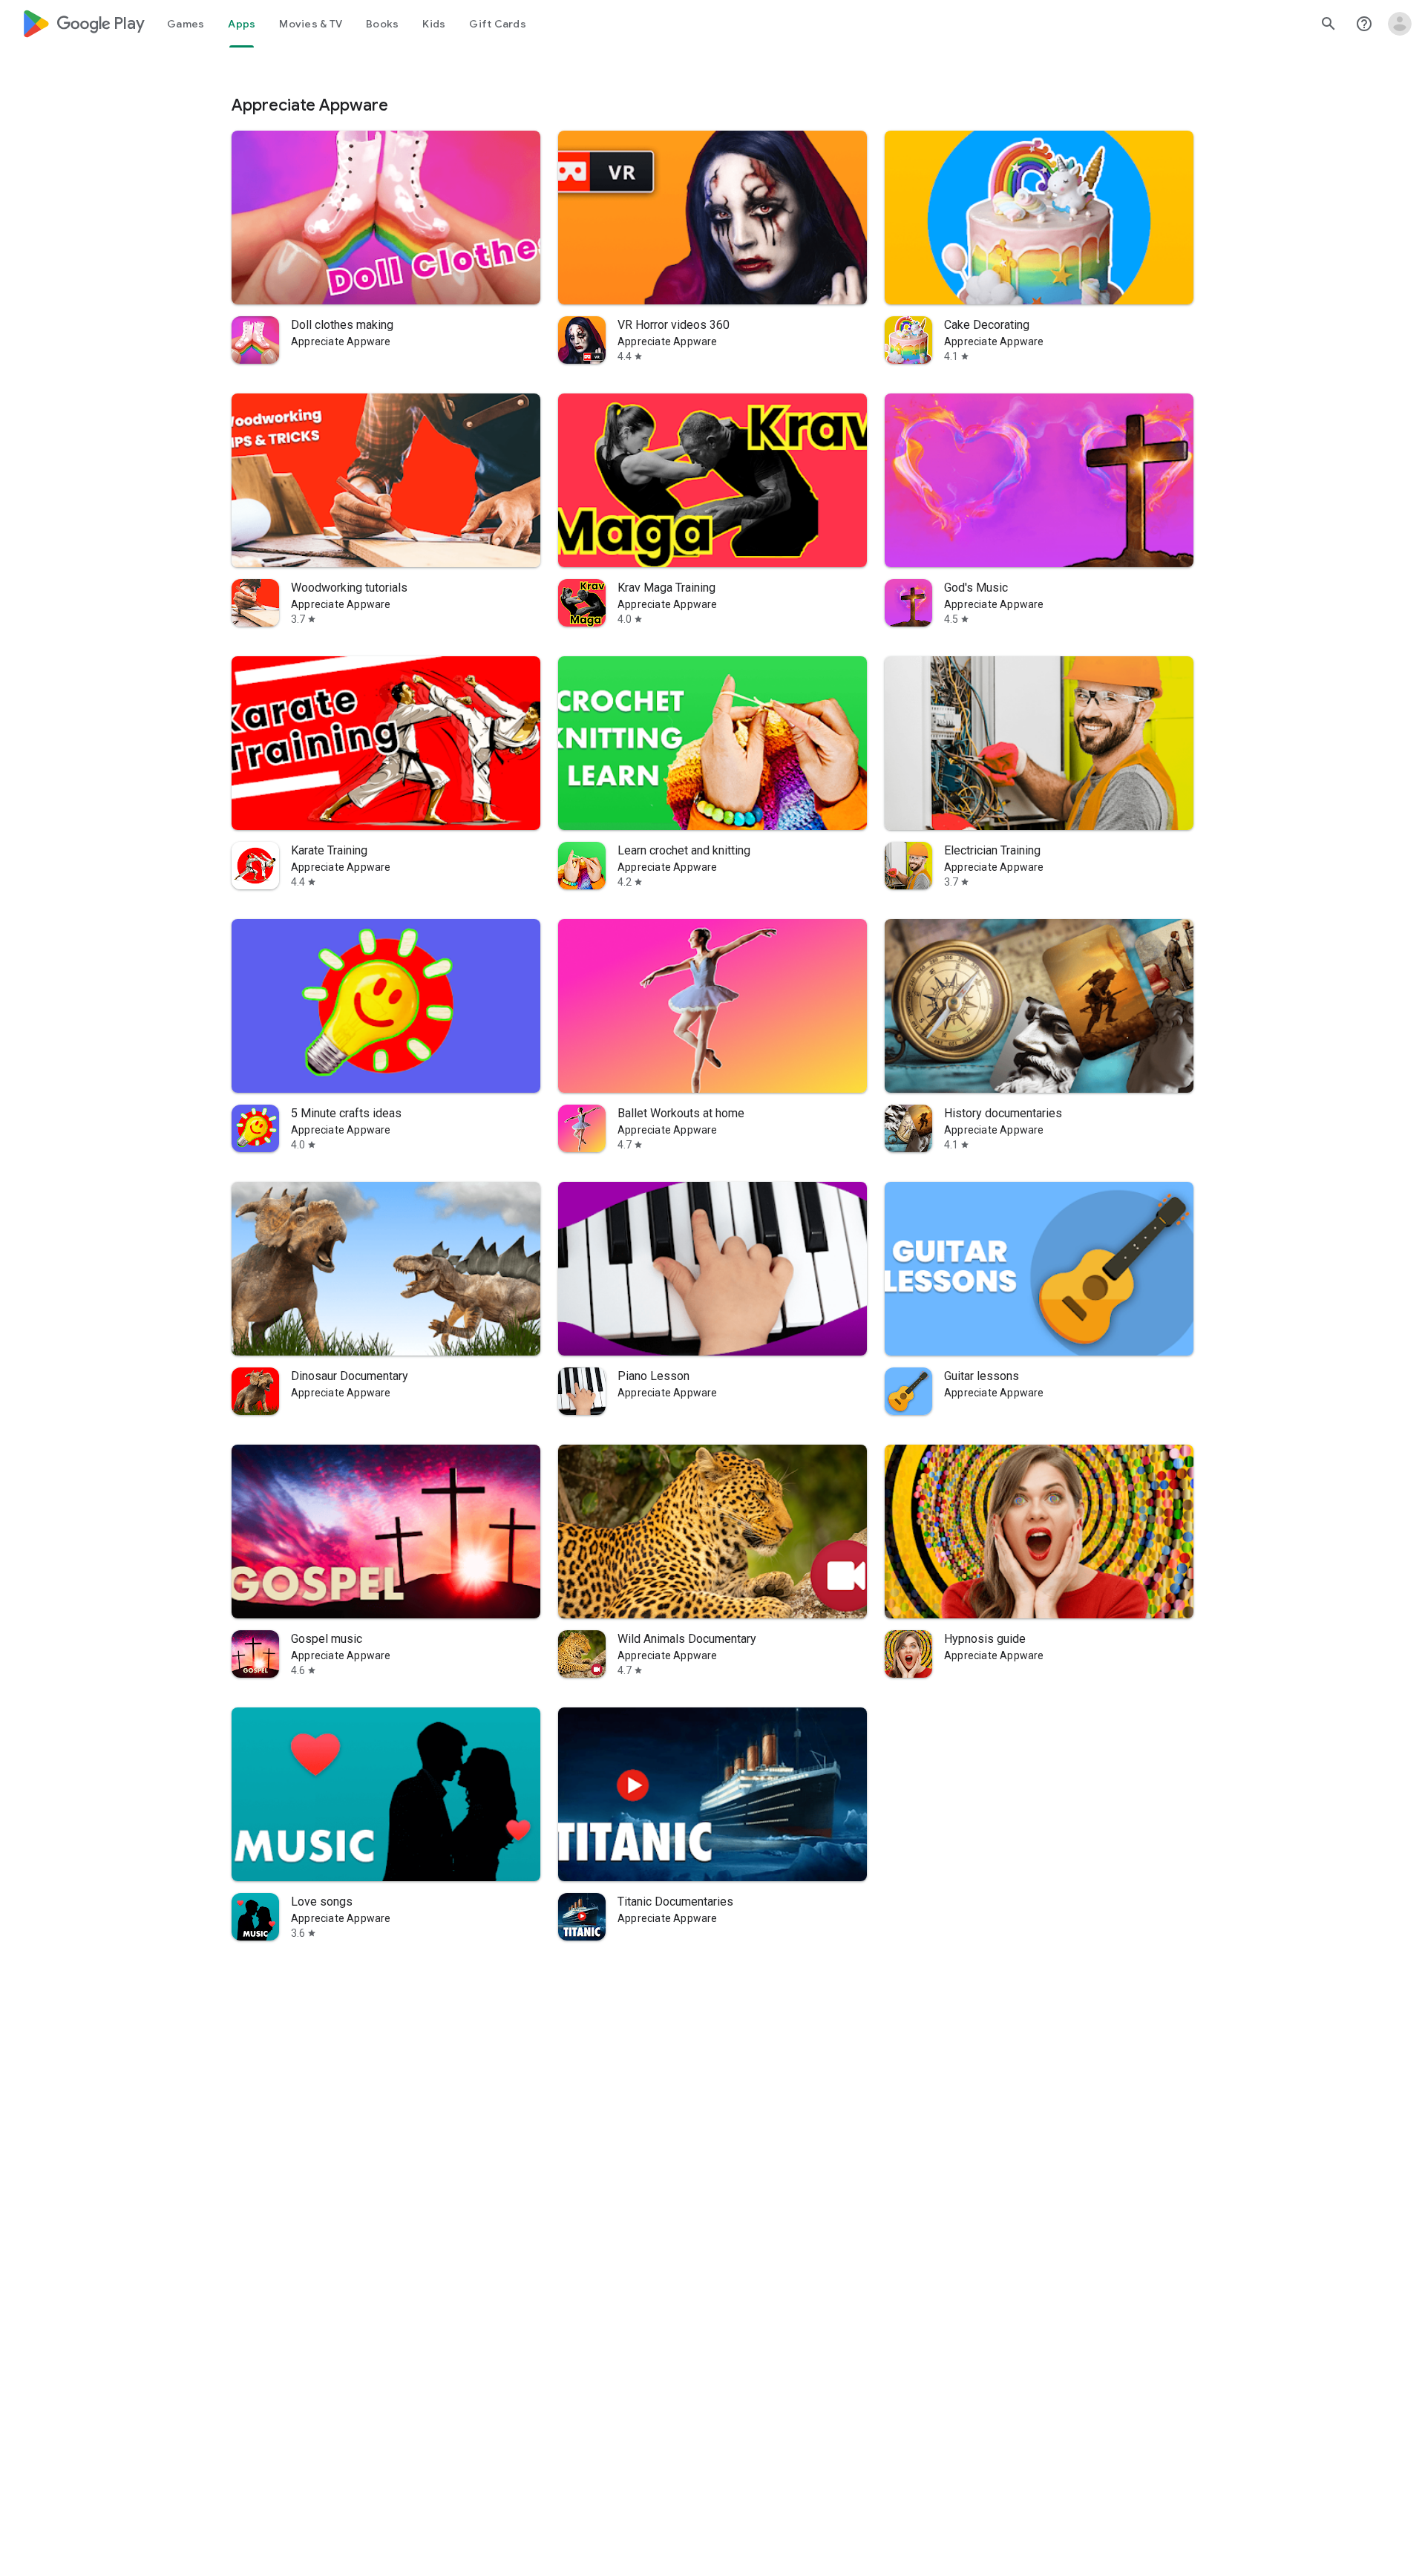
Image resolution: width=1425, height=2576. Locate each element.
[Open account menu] (1400, 24)
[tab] (186, 24)
